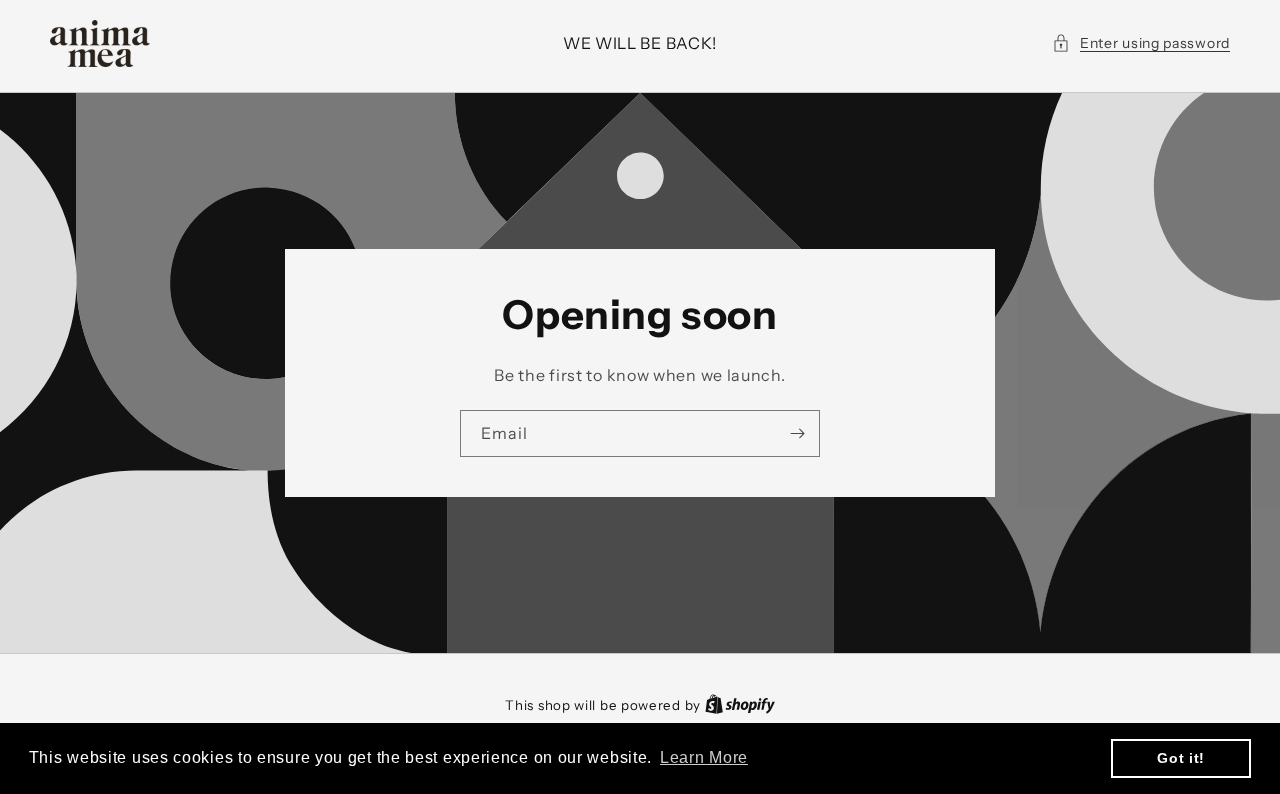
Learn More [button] (704, 757)
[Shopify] (740, 705)
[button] (1141, 43)
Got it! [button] (1181, 758)
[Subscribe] (797, 433)
